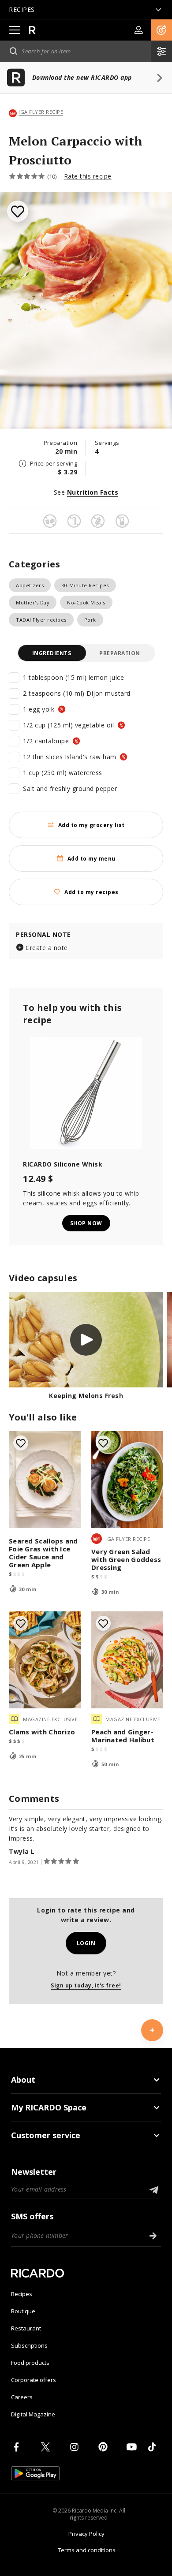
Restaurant (26, 2328)
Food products (30, 2363)
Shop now (86, 1223)
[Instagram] (76, 2447)
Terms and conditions (87, 2550)
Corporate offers (34, 2380)
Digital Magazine (33, 2414)
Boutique (23, 2311)
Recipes (22, 2294)
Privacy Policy (86, 2534)
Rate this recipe (88, 176)
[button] (161, 30)
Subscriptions (29, 2345)
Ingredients (52, 653)
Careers (22, 2397)
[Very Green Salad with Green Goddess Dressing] (127, 1480)
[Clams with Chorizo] (45, 1660)
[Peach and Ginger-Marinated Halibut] (127, 1660)
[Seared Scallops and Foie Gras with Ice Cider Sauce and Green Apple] (45, 1480)
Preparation (120, 653)
